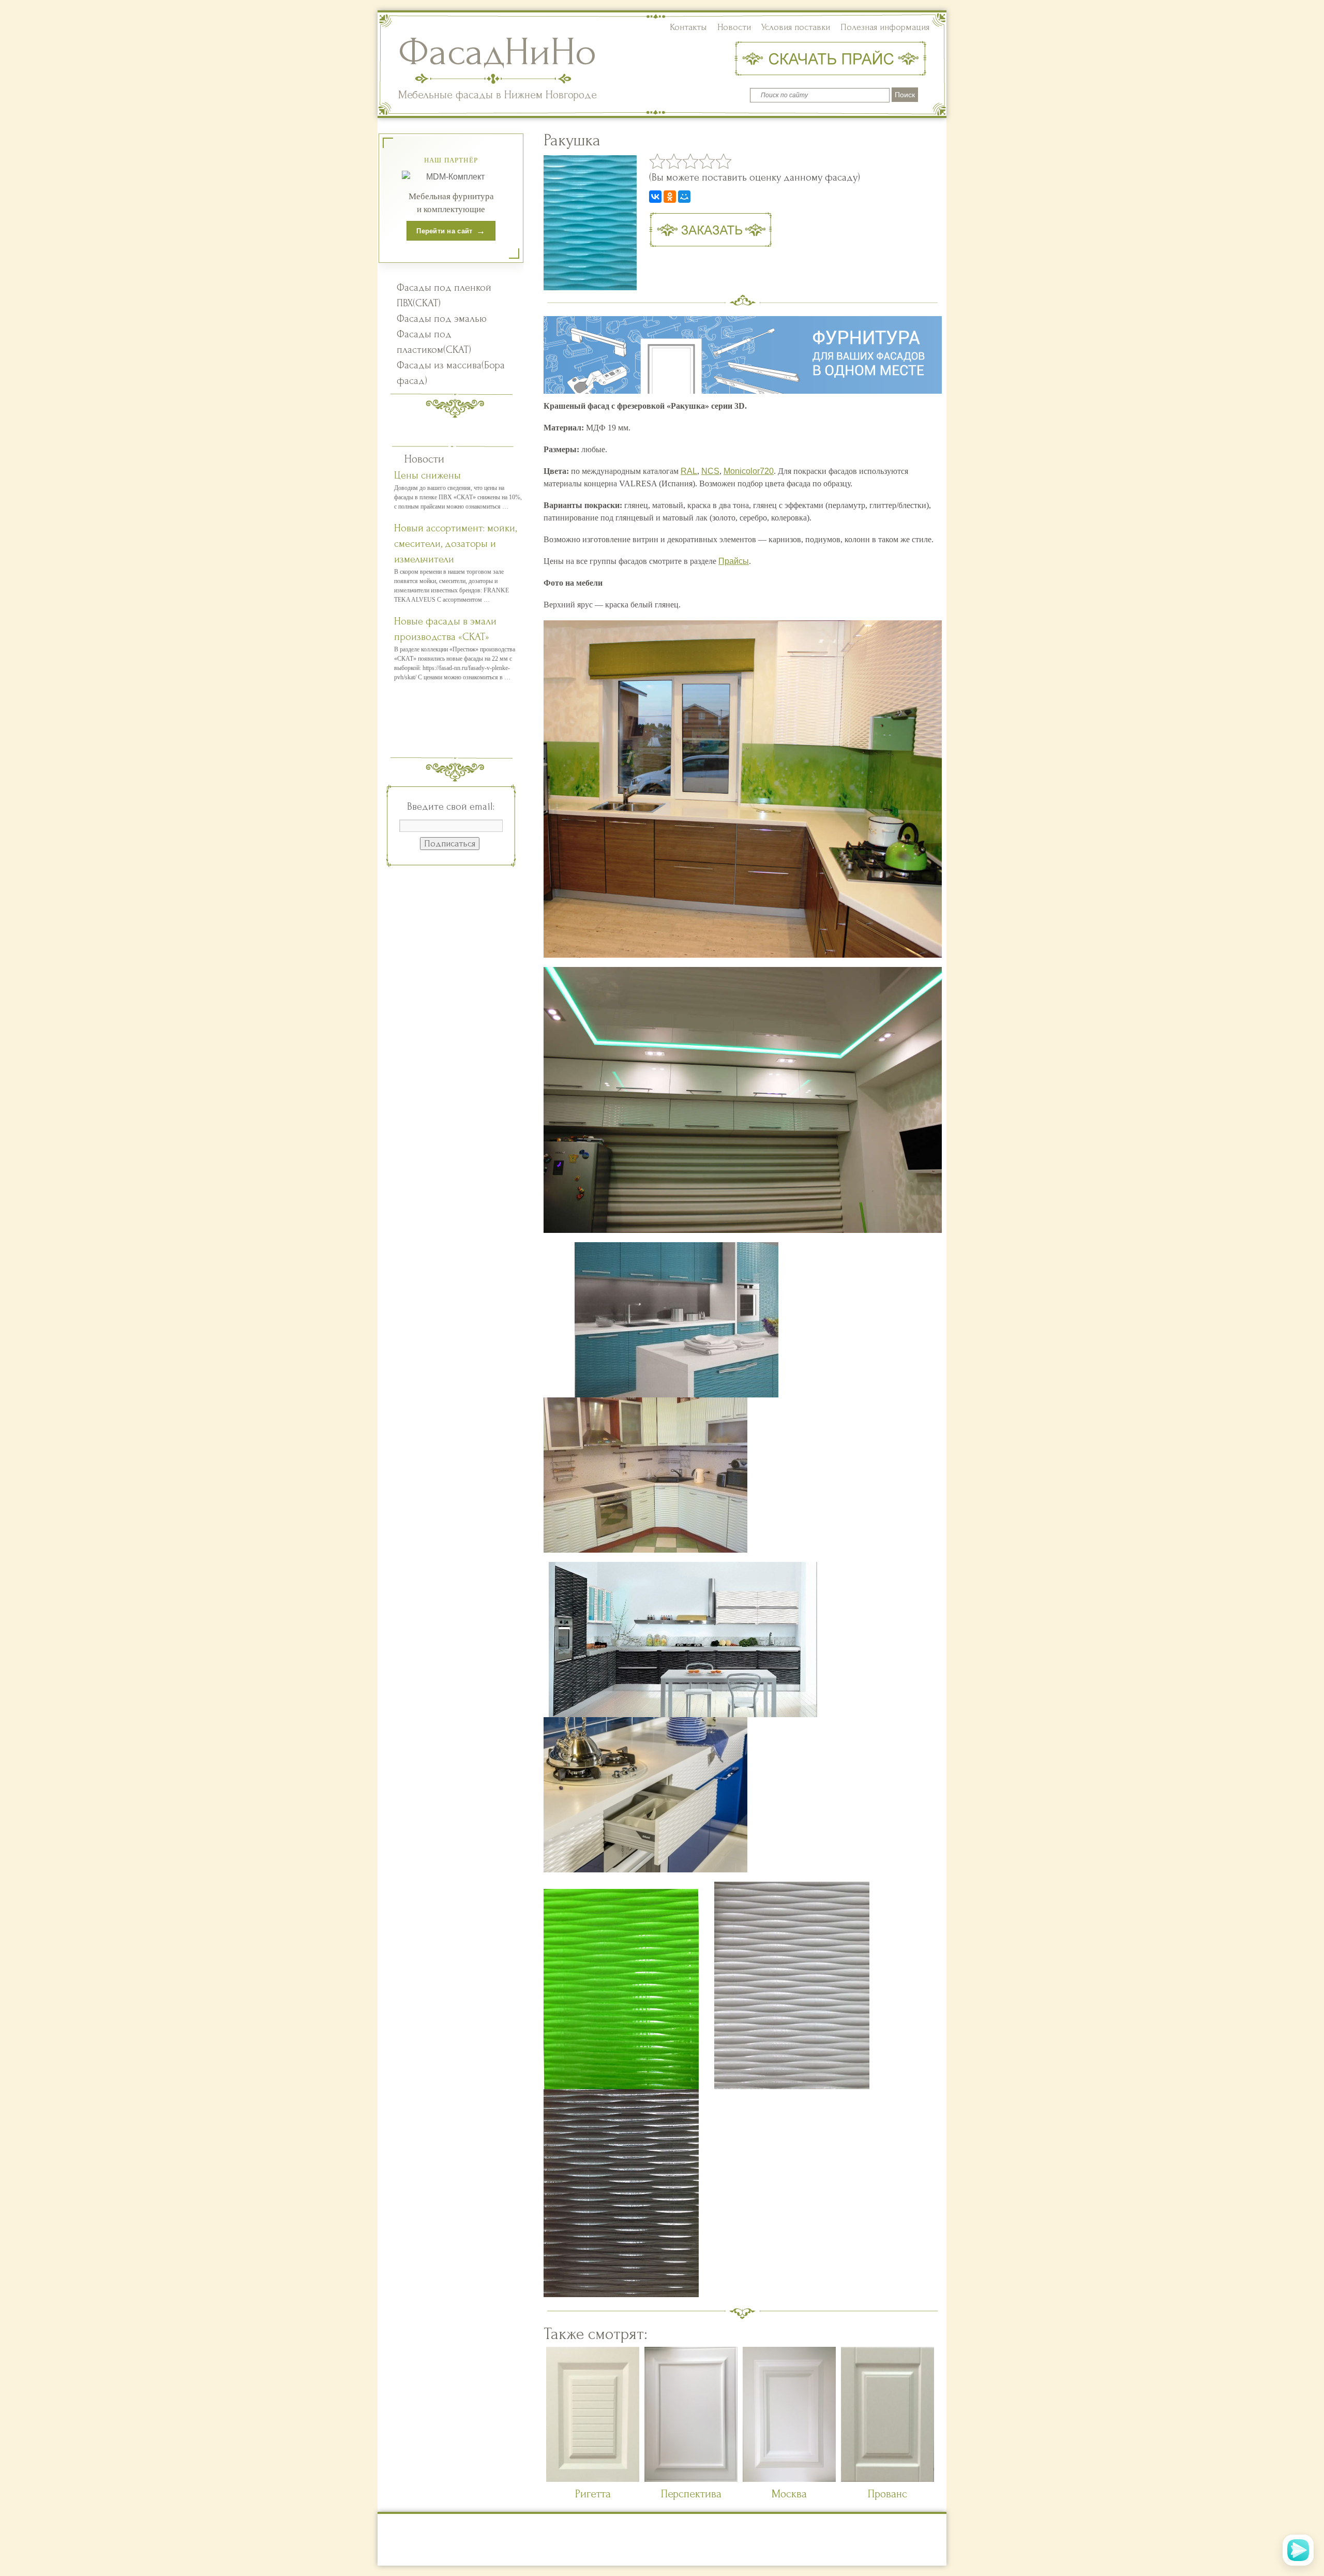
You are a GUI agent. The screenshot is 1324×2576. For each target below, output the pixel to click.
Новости (734, 27)
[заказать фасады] (710, 229)
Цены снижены (427, 475)
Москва (789, 2494)
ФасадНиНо (497, 52)
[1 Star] (657, 161)
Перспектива (691, 2494)
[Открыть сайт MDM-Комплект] (451, 177)
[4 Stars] (707, 161)
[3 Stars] (690, 161)
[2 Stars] (674, 161)
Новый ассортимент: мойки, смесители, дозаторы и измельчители (455, 544)
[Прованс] (887, 2478)
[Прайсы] (833, 59)
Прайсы (734, 561)
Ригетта (593, 2494)
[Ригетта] (593, 2478)
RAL (689, 471)
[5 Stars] (724, 161)
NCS (710, 471)
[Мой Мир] (684, 197)
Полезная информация (885, 27)
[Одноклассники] (670, 197)
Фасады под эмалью (442, 319)
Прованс (887, 2494)
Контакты (688, 27)
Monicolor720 (749, 471)
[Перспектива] (691, 2478)
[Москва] (789, 2478)
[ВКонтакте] (655, 197)
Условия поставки (796, 27)
